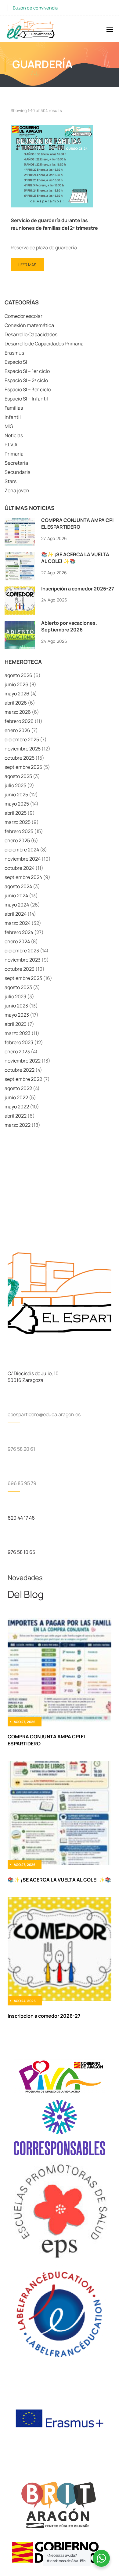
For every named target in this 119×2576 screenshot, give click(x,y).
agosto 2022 (18, 1088)
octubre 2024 (20, 868)
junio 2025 (16, 795)
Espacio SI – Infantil (26, 399)
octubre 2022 (20, 1070)
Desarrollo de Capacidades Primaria (44, 344)
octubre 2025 (20, 758)
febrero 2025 (19, 831)
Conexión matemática (29, 325)
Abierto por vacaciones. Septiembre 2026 (69, 626)
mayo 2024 (17, 905)
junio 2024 (16, 895)
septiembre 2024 (23, 877)
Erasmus (14, 353)
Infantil (13, 417)
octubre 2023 (20, 969)
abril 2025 (16, 813)
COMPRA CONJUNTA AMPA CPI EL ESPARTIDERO (77, 523)
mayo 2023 (17, 1015)
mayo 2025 (17, 804)
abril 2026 (16, 703)
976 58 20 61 (21, 1449)
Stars (11, 481)
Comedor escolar (23, 316)
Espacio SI (16, 362)
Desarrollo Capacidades (31, 334)
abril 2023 (16, 1024)
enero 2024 (17, 941)
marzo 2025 (18, 822)
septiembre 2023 (23, 978)
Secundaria (18, 472)
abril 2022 (16, 1116)
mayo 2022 (17, 1107)
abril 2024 (16, 914)
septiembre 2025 (23, 767)
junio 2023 (16, 1006)
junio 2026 (16, 684)
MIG (9, 426)
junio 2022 (16, 1097)
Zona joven (17, 490)
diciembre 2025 (22, 739)
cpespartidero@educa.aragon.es (44, 1414)
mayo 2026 (17, 694)
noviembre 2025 (23, 749)
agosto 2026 (18, 675)
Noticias (14, 435)
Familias (14, 408)
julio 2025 (15, 785)
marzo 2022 (18, 1125)
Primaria (14, 454)
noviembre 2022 (23, 1061)
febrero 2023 (19, 1042)
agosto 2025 (18, 776)
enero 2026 (17, 730)
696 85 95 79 (22, 1483)
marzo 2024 (18, 923)
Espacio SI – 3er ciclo (28, 389)
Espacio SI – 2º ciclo (26, 380)
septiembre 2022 (23, 1079)
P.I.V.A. (12, 445)
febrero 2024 (19, 932)
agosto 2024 (18, 886)
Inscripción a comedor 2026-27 (78, 589)
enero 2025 (17, 840)
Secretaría (16, 463)
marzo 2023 (18, 1033)
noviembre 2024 (23, 859)
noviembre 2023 (23, 960)
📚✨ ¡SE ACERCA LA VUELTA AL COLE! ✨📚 (75, 558)
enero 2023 (17, 1052)
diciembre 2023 (22, 951)
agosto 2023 (18, 987)
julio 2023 (15, 996)
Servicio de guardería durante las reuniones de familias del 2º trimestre (54, 224)
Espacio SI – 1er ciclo (27, 371)
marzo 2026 (18, 712)
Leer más (29, 263)
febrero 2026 (19, 721)
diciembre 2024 (22, 850)
